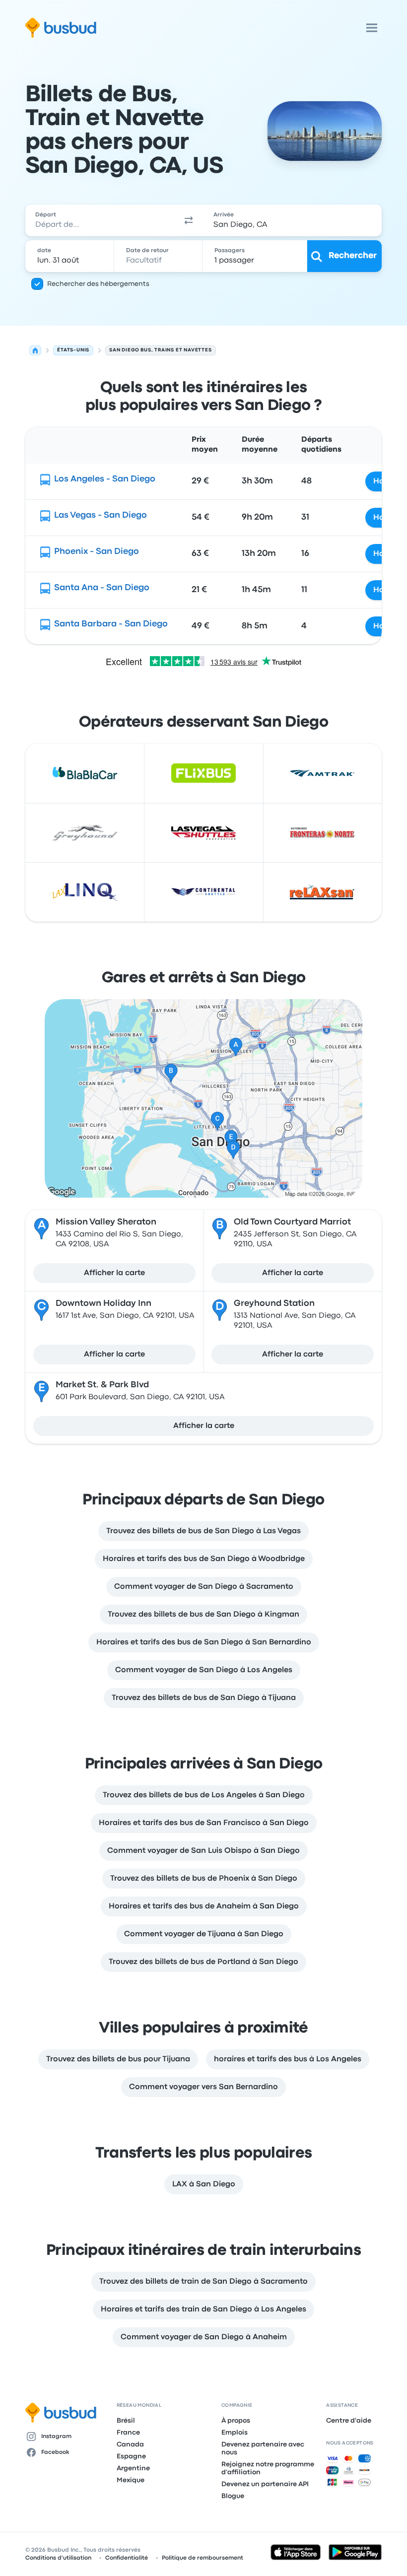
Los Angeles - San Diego (105, 479)
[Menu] (372, 28)
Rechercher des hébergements (98, 284)
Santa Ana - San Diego (102, 588)
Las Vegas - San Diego (101, 515)
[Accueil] (35, 350)
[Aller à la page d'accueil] (61, 28)
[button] (189, 220)
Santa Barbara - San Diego (111, 624)
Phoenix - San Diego (97, 552)
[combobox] (100, 220)
